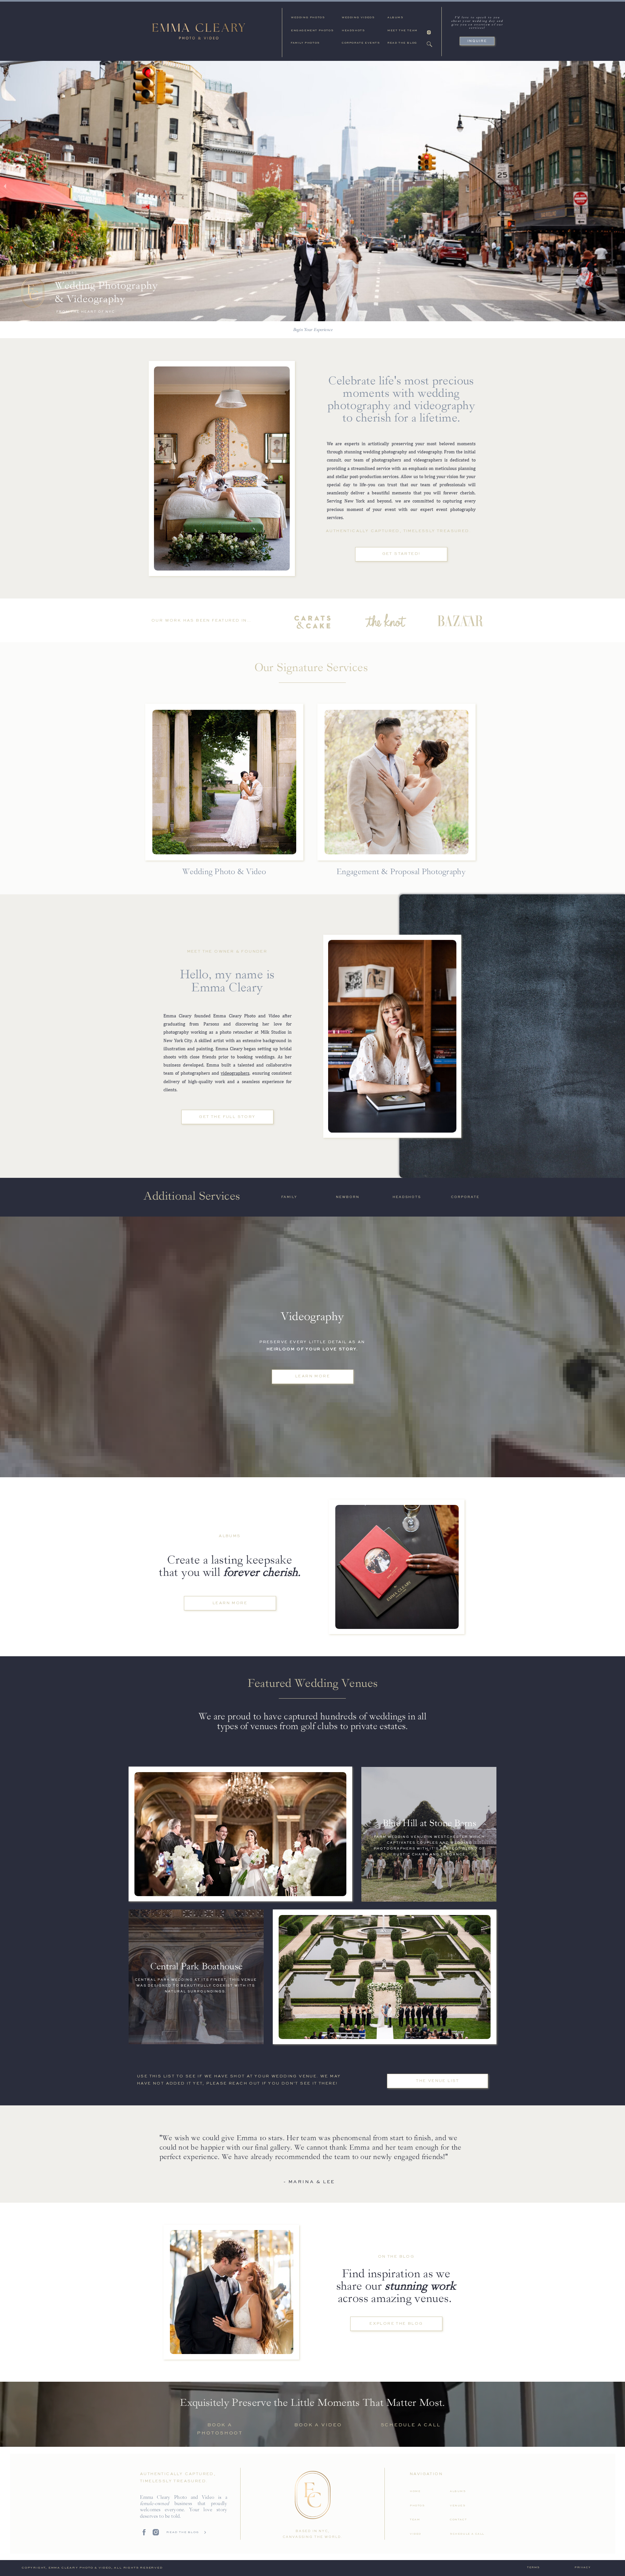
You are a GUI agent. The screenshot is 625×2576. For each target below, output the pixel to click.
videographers (235, 1073)
